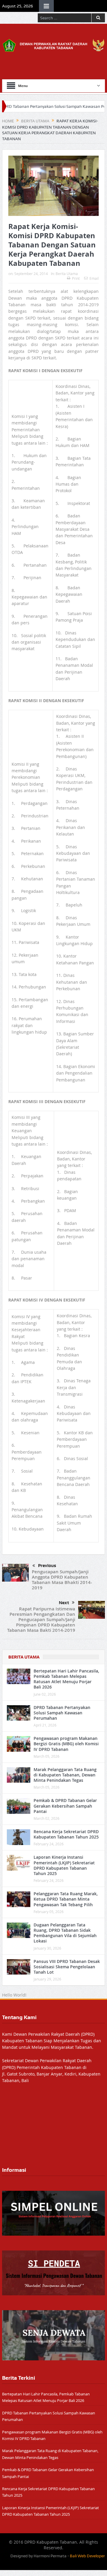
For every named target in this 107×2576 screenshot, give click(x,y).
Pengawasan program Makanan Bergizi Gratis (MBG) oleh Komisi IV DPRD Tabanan (66, 1744)
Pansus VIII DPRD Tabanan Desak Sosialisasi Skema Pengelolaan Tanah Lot (67, 1967)
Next (64, 1603)
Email (94, 278)
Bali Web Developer (87, 2556)
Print (76, 278)
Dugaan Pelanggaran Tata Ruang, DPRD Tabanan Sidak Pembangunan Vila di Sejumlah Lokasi (65, 1933)
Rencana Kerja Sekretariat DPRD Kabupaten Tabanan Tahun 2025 (66, 1834)
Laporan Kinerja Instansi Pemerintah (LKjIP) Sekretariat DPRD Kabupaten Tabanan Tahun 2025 (64, 1865)
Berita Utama (67, 274)
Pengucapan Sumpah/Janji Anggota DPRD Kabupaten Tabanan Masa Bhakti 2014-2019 (62, 1580)
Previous (47, 1566)
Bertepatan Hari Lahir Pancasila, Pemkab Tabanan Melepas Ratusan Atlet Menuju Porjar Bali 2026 (66, 1679)
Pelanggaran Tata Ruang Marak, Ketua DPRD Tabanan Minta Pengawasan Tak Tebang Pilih (66, 1899)
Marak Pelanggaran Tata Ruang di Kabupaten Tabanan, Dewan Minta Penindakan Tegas (65, 1775)
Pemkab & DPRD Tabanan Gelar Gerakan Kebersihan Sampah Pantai (65, 1806)
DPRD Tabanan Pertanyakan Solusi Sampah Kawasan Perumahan (62, 1713)
